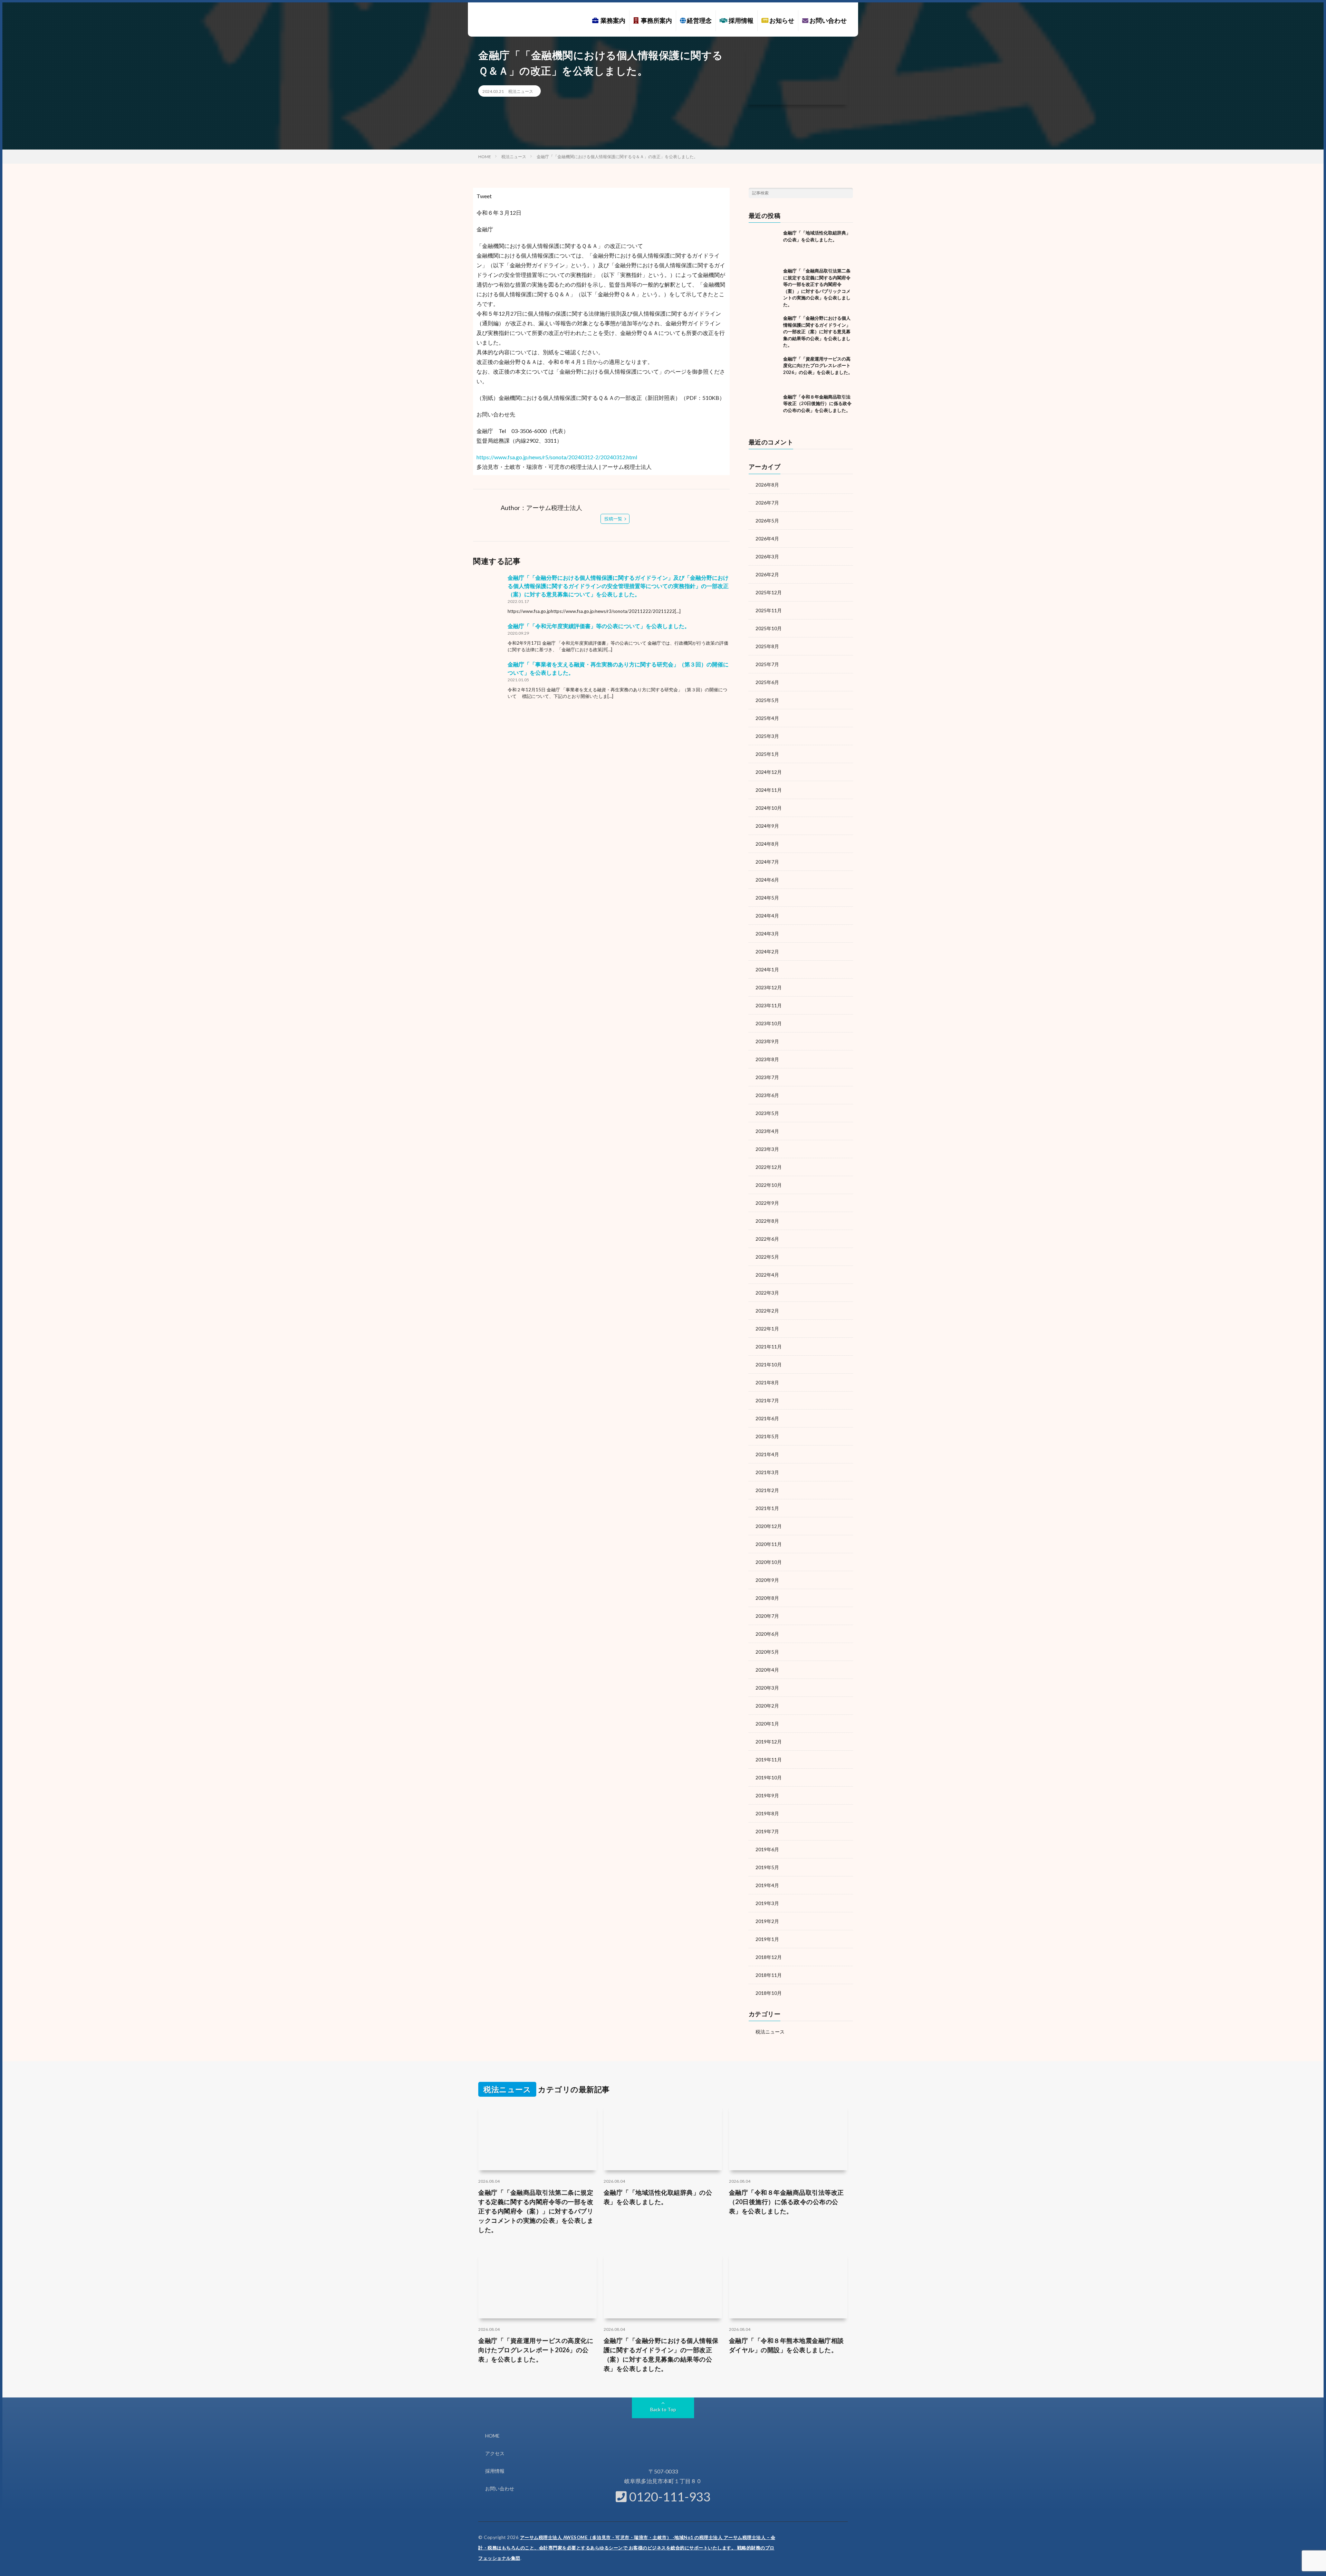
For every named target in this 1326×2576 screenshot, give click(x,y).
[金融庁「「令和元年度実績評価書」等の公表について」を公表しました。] (489, 637)
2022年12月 (769, 1167)
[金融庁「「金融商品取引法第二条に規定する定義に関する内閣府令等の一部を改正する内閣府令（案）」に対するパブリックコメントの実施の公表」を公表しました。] (764, 283)
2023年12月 (769, 987)
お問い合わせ (828, 20)
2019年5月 (767, 1867)
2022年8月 (767, 1221)
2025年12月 (769, 592)
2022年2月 (767, 1311)
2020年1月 (767, 1724)
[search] (848, 193)
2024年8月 (767, 844)
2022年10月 (769, 1185)
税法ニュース (521, 91)
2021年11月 (769, 1347)
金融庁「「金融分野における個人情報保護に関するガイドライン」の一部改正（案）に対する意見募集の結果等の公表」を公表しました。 (817, 331)
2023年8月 (767, 1059)
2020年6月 (767, 1634)
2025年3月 (767, 736)
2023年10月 (769, 1023)
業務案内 (612, 20)
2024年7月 (767, 862)
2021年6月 (767, 1418)
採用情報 (741, 20)
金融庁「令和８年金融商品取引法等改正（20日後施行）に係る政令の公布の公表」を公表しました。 (817, 403)
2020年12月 (769, 1526)
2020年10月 (769, 1562)
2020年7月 (767, 1616)
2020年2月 (767, 1706)
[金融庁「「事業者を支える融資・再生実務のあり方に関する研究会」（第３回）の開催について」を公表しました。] (489, 676)
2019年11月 (769, 1760)
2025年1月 (767, 754)
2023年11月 (769, 1005)
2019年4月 (767, 1885)
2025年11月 (769, 610)
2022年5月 (767, 1257)
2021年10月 (769, 1364)
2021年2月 (767, 1490)
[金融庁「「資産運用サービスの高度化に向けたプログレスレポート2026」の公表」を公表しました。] (764, 371)
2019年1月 (767, 1939)
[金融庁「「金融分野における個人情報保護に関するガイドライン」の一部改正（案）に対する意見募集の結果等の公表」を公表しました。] (764, 330)
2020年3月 (767, 1688)
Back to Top (663, 2409)
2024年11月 (769, 790)
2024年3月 (767, 934)
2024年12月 (769, 772)
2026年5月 (767, 521)
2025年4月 (767, 718)
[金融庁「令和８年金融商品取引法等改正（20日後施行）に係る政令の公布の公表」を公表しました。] (764, 409)
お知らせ (781, 20)
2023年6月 (767, 1095)
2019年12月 (769, 1742)
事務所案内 (655, 20)
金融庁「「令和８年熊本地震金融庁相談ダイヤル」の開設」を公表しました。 (786, 2345)
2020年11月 (769, 1544)
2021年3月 (767, 1472)
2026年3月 (767, 556)
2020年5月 (767, 1652)
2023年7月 (767, 1077)
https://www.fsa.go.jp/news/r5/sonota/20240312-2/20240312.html (557, 457)
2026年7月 (767, 503)
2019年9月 (767, 1795)
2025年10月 (769, 628)
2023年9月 (767, 1041)
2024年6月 (767, 880)
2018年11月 (769, 1975)
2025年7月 (767, 664)
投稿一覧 (613, 519)
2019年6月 (767, 1849)
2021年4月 (767, 1454)
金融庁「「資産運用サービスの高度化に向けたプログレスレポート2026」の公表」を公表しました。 (818, 366)
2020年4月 (767, 1670)
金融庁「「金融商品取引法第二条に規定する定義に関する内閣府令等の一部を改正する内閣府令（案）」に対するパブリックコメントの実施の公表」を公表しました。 (536, 2211)
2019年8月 (767, 1813)
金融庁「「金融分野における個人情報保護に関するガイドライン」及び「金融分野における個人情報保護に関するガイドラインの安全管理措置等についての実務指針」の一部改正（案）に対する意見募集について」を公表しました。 (618, 586)
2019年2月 (767, 1921)
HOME (492, 2436)
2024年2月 (767, 951)
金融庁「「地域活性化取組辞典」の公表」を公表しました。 (658, 2197)
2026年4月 (767, 539)
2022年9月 (767, 1203)
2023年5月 (767, 1113)
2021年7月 (767, 1400)
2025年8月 (767, 646)
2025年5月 (767, 700)
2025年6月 (767, 682)
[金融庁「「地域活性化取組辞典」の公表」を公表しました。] (764, 245)
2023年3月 (767, 1149)
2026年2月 (767, 574)
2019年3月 (767, 1903)
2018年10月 (769, 1993)
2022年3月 (767, 1293)
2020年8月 (767, 1598)
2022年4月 (767, 1275)
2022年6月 (767, 1239)
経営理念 (699, 20)
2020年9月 (767, 1580)
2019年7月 (767, 1831)
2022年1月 (767, 1329)
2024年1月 (767, 969)
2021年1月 (767, 1508)
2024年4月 (767, 916)
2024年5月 (767, 898)
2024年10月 (769, 808)
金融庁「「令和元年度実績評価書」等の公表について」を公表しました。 (599, 626)
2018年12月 (769, 1957)
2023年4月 (767, 1131)
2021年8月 (767, 1382)
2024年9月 (767, 826)
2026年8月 (767, 485)
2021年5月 (767, 1436)
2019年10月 (769, 1777)
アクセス (495, 2453)
